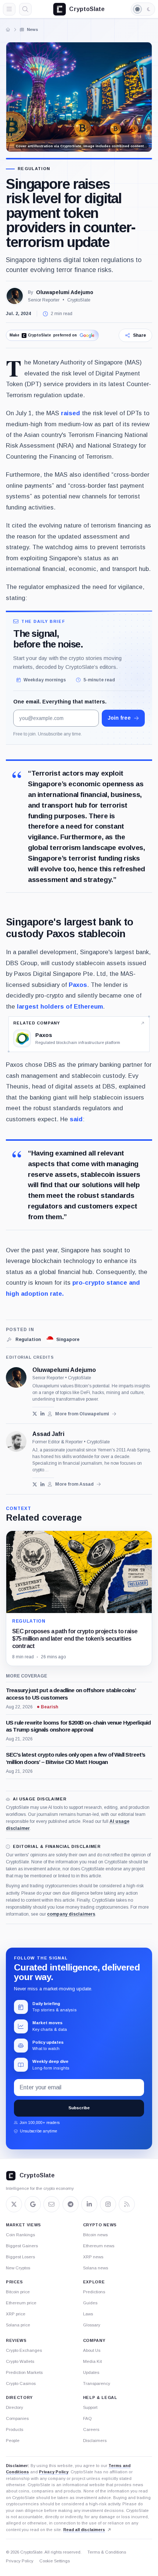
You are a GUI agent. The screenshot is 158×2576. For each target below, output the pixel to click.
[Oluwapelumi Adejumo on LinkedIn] (42, 1414)
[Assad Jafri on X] (35, 1484)
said (76, 1119)
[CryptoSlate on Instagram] (108, 2204)
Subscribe (79, 2108)
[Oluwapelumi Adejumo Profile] (15, 296)
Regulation (34, 169)
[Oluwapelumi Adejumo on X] (35, 1414)
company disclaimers (71, 1914)
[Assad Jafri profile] (16, 1441)
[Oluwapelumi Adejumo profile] (16, 1377)
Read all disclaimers (84, 2530)
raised (71, 413)
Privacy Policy (54, 2472)
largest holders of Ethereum (60, 1007)
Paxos (78, 985)
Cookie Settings (55, 2561)
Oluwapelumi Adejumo (65, 292)
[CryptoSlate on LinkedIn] (89, 2204)
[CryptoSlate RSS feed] (127, 2204)
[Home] (8, 29)
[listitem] (23, 1340)
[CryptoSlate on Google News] (33, 2204)
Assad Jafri (48, 1434)
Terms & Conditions (107, 2552)
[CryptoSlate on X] (14, 2204)
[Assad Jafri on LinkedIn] (42, 1484)
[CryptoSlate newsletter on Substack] (51, 2204)
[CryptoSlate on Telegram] (71, 2204)
